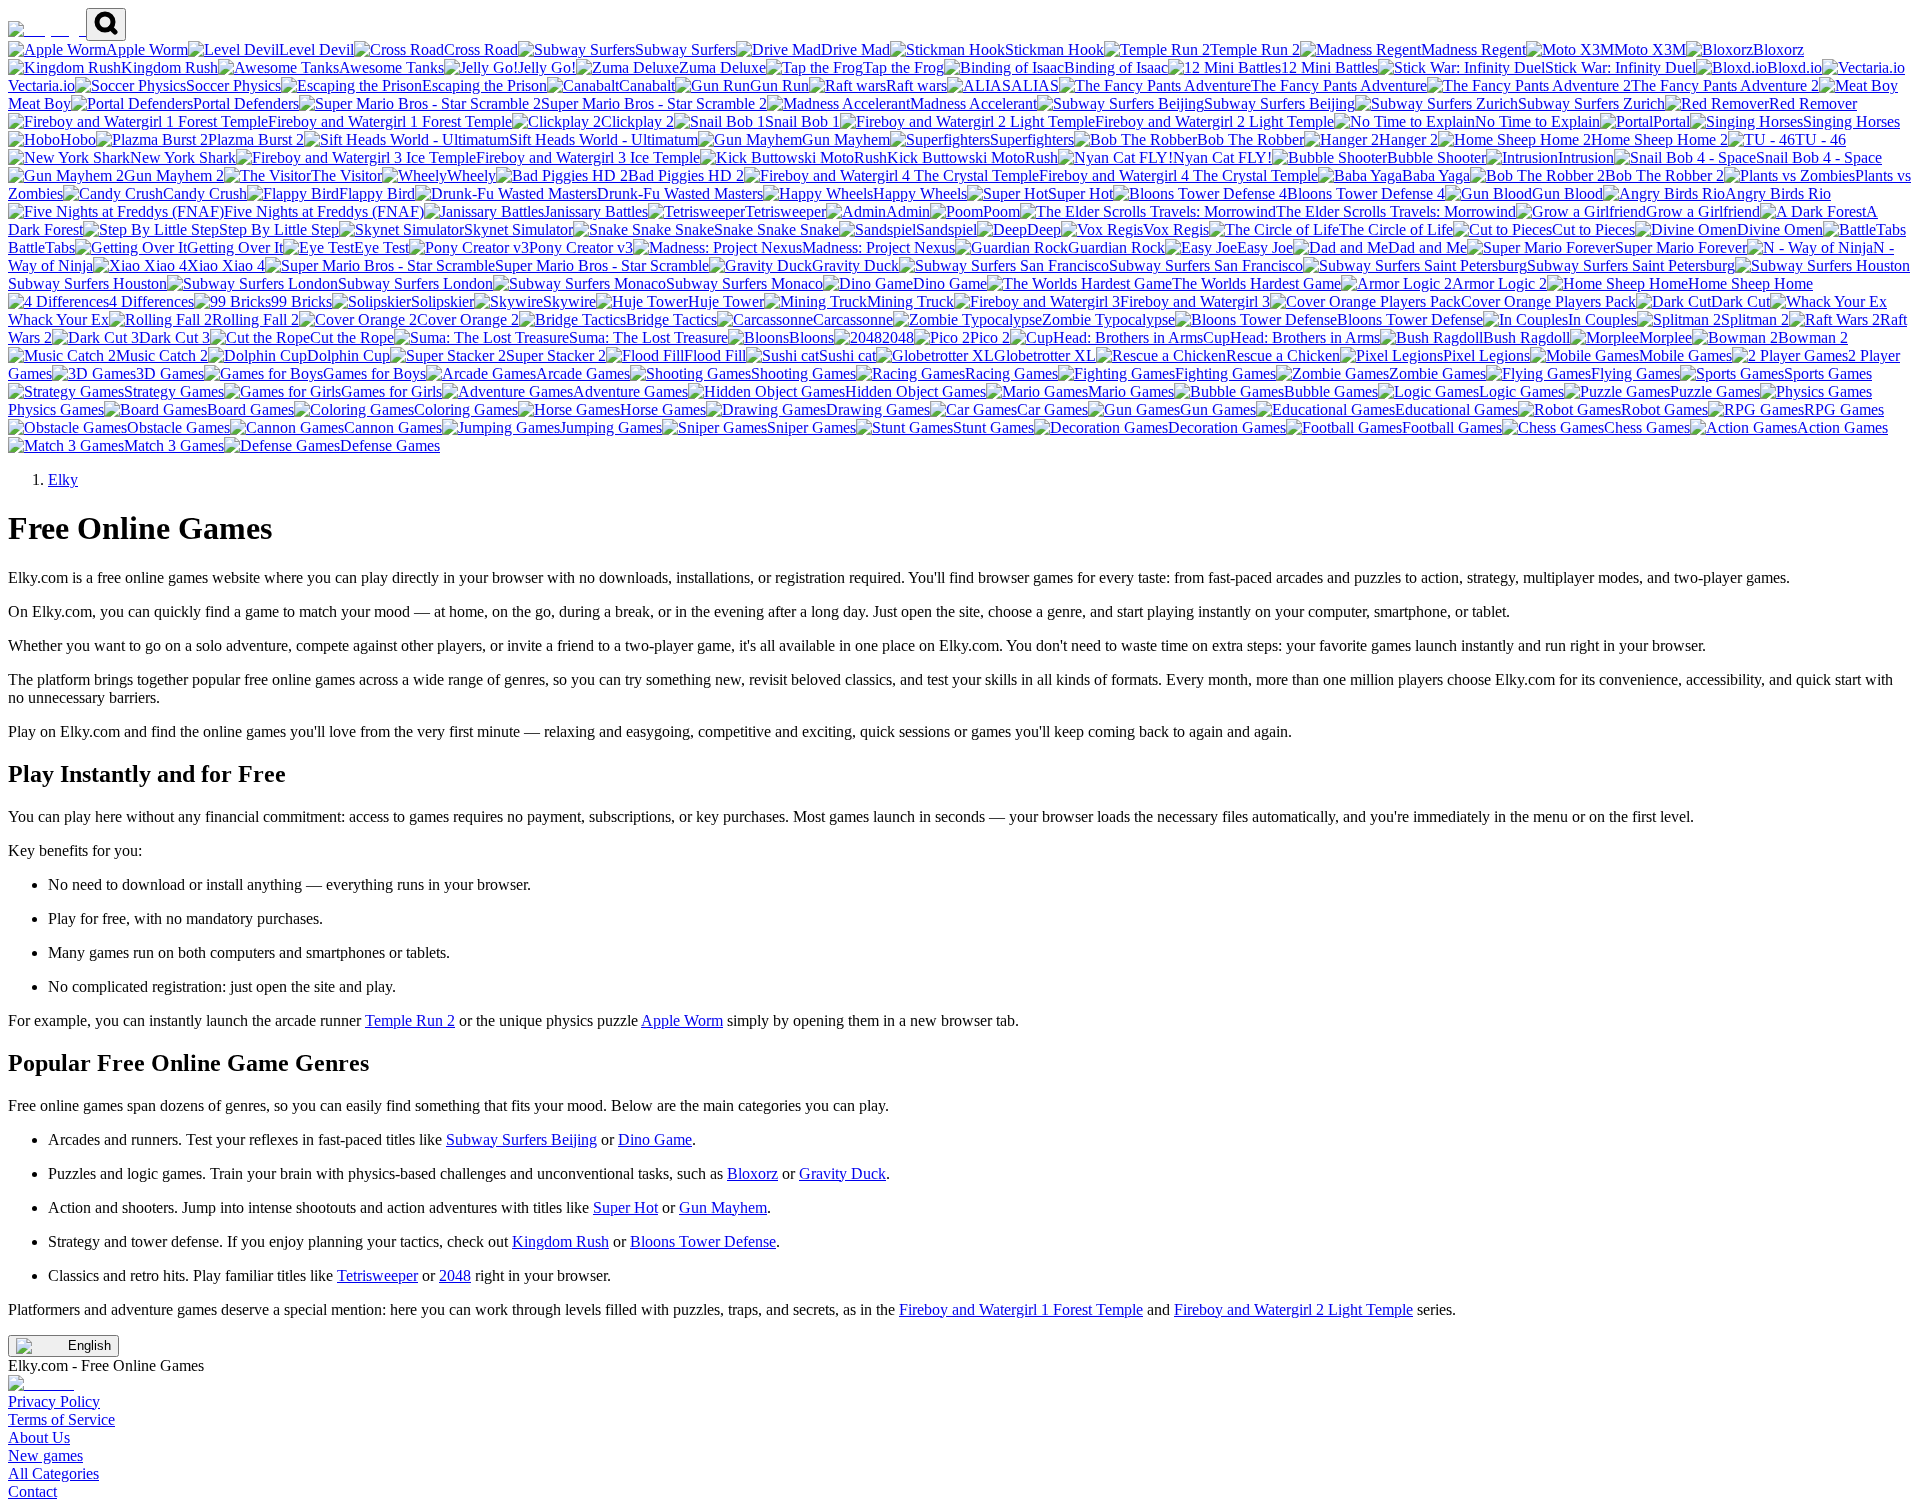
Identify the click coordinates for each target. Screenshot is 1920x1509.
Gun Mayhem (723, 1207)
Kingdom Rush (560, 1241)
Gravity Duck (842, 1173)
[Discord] (41, 1383)
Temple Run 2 (410, 1020)
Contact (32, 1491)
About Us (39, 1437)
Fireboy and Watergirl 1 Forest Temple (1021, 1309)
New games (45, 1455)
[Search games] (106, 24)
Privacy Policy (54, 1401)
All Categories (53, 1473)
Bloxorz (752, 1173)
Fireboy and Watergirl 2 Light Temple (1293, 1309)
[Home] (47, 29)
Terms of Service (61, 1419)
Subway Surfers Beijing (521, 1139)
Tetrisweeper (377, 1275)
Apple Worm (682, 1020)
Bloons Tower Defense (703, 1241)
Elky (63, 479)
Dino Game (655, 1139)
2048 (455, 1275)
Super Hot (625, 1207)
